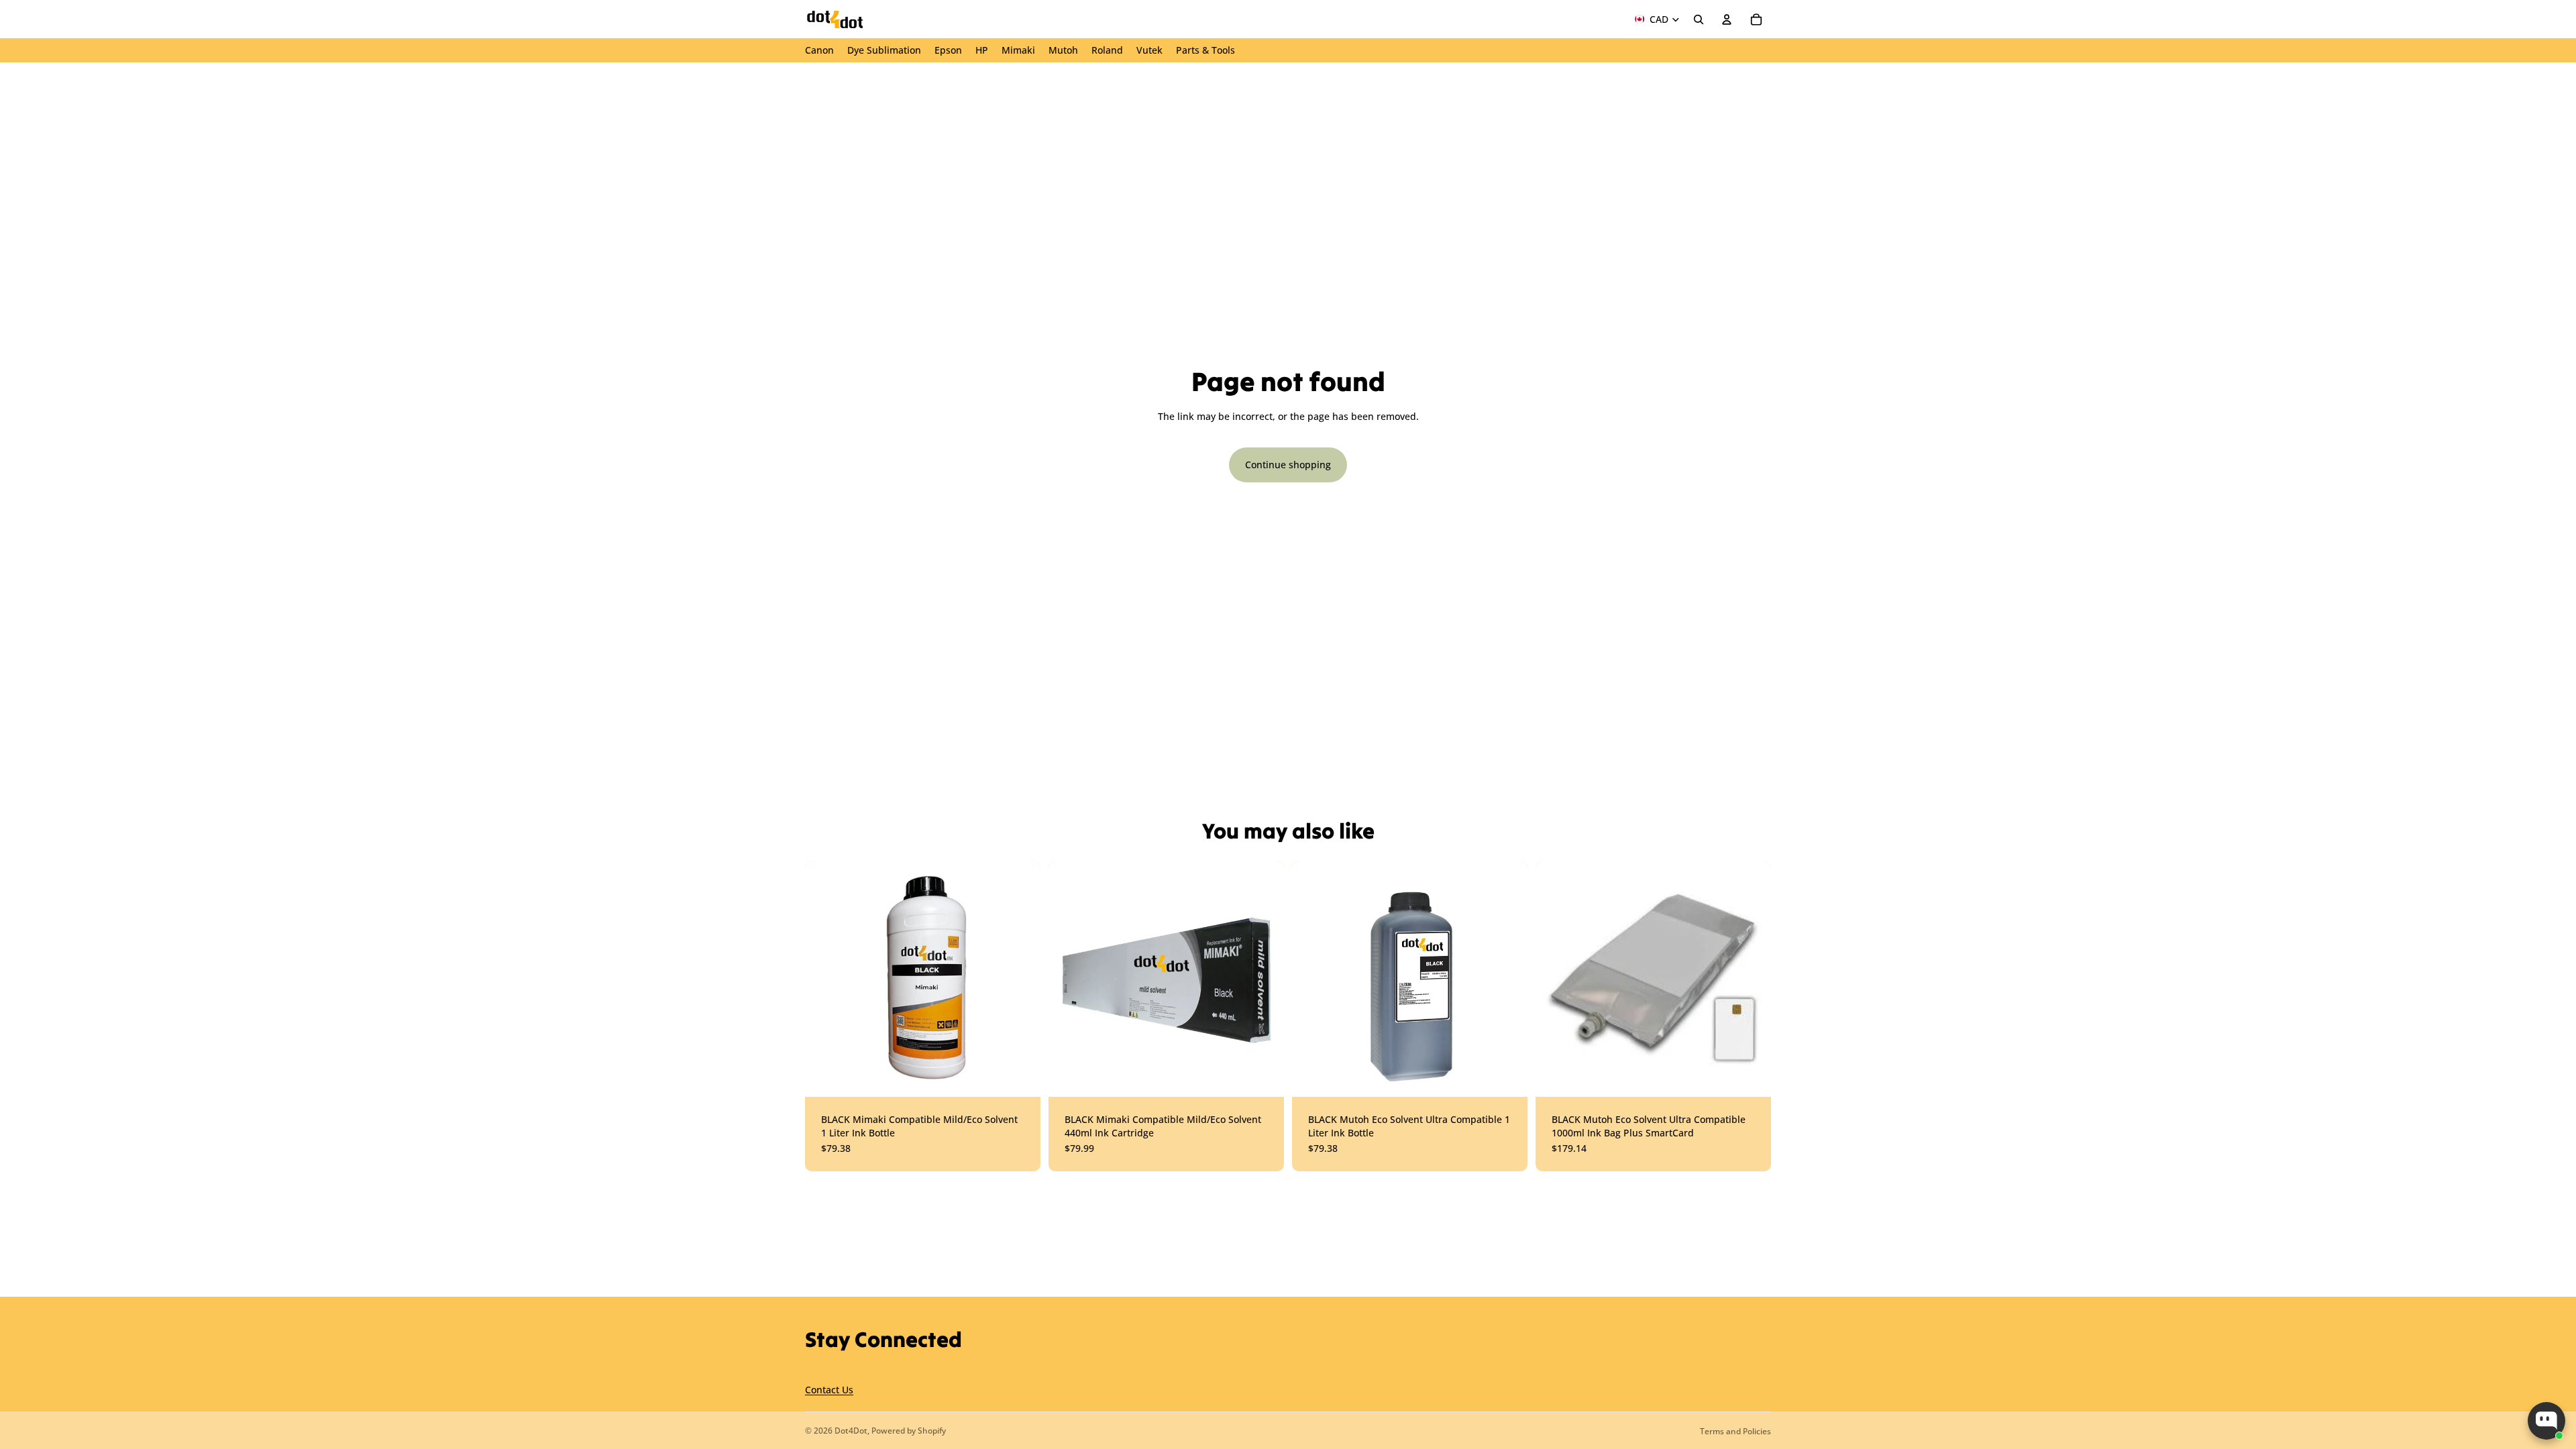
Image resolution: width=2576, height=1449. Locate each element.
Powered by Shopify (909, 1431)
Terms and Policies (1735, 1431)
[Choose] (1020, 1076)
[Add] (1507, 1076)
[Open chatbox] (2546, 1421)
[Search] (1699, 19)
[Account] (1727, 19)
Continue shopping (1288, 465)
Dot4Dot (851, 1431)
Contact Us (829, 1390)
